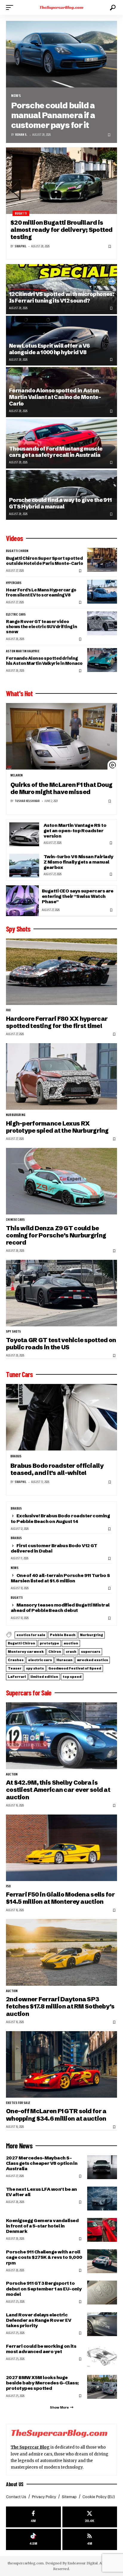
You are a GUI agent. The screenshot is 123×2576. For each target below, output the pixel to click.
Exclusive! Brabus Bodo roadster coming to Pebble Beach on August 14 (60, 1518)
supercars (91, 1652)
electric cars (16, 615)
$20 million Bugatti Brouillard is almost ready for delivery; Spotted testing (61, 230)
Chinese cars (15, 1220)
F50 (9, 1886)
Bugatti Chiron (17, 551)
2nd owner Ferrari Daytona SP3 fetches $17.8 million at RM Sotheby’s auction (60, 2006)
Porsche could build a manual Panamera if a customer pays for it (53, 115)
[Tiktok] (33, 2539)
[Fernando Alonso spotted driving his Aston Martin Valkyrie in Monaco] (102, 660)
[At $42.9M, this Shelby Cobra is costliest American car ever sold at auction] (61, 1736)
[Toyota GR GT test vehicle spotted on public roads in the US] (61, 1293)
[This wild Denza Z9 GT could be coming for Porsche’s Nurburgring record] (61, 1181)
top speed (72, 1677)
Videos (14, 538)
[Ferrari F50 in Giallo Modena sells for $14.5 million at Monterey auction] (61, 1848)
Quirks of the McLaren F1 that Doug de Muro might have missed (61, 788)
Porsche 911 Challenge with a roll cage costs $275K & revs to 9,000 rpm (44, 2257)
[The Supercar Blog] (62, 7)
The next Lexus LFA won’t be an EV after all (41, 2192)
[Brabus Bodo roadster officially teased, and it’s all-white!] (61, 1417)
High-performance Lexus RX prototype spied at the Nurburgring (57, 1127)
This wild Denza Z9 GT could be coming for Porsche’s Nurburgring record (56, 1235)
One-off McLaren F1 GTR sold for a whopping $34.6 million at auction (56, 2115)
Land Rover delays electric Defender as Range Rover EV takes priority (39, 2320)
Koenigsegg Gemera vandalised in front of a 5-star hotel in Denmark (42, 2226)
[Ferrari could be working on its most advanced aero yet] (102, 2355)
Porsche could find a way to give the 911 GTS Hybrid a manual (60, 503)
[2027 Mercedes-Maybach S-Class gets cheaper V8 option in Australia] (102, 2167)
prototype (49, 1643)
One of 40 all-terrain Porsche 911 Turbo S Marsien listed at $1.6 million (60, 1578)
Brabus (16, 1456)
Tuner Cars (19, 1374)
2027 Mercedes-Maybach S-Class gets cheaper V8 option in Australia (42, 2163)
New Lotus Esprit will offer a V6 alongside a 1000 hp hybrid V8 (49, 349)
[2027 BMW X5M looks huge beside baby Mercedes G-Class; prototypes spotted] (102, 2387)
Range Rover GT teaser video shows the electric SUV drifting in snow (41, 627)
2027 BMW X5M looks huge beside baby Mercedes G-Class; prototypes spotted (42, 2383)
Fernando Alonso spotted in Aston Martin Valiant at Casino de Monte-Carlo (55, 397)
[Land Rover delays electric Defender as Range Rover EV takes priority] (102, 2324)
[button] (11, 7)
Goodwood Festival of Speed (75, 1668)
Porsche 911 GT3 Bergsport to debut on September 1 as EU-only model (44, 2289)
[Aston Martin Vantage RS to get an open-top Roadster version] (24, 834)
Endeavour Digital (83, 2563)
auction (71, 1643)
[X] (90, 2517)
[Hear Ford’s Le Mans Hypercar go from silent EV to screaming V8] (102, 592)
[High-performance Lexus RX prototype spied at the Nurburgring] (61, 1076)
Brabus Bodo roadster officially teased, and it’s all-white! (57, 1469)
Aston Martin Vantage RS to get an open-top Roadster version (75, 831)
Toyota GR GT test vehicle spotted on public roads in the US (61, 1344)
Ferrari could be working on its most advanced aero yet (41, 2349)
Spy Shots (18, 929)
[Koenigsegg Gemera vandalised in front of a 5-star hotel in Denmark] (102, 2230)
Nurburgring (16, 1115)
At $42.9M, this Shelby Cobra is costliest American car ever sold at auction (58, 1790)
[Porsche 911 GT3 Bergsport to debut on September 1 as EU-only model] (102, 2293)
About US (15, 2484)
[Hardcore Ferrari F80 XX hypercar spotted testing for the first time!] (61, 972)
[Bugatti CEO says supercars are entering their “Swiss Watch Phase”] (22, 901)
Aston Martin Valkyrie (23, 651)
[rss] (90, 2539)
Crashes (16, 1660)
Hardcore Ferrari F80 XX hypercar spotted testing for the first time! (57, 1022)
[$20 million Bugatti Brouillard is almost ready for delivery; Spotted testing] (61, 181)
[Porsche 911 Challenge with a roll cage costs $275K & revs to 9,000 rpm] (102, 2261)
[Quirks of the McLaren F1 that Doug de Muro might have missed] (61, 736)
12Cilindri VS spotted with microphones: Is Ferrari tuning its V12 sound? (61, 297)
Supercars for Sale (29, 1693)
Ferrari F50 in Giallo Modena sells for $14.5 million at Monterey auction (60, 1898)
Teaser (15, 1668)
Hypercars (14, 583)
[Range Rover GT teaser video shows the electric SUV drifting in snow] (102, 623)
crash (71, 1652)
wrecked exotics (93, 1660)
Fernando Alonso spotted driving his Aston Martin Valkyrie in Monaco (44, 661)
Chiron (55, 1652)
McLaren (17, 776)
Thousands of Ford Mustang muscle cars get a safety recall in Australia (56, 452)
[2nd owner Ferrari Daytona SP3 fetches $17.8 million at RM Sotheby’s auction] (61, 1952)
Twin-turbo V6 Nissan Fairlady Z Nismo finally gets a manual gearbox (78, 862)
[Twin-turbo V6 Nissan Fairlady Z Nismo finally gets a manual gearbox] (24, 866)
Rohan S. (21, 135)
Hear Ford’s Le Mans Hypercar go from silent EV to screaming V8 (41, 592)
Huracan (64, 1660)
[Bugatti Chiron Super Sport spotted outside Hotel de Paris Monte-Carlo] (102, 560)
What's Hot (19, 693)
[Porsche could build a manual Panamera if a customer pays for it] (61, 54)
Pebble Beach (63, 1635)
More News (19, 2146)
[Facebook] (33, 2517)
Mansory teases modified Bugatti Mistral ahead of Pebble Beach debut (60, 1608)
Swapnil (20, 246)
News (16, 96)
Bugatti (21, 213)
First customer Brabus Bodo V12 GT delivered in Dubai (54, 1548)
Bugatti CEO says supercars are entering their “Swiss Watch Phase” (78, 896)
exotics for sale (31, 1635)
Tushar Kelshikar (27, 801)
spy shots (14, 1332)
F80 (9, 1010)
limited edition (44, 1677)
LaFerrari (17, 1677)
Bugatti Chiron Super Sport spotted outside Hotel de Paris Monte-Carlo (44, 561)
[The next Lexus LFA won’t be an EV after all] (102, 2199)
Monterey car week (26, 1652)
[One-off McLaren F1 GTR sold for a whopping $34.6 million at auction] (61, 2064)
